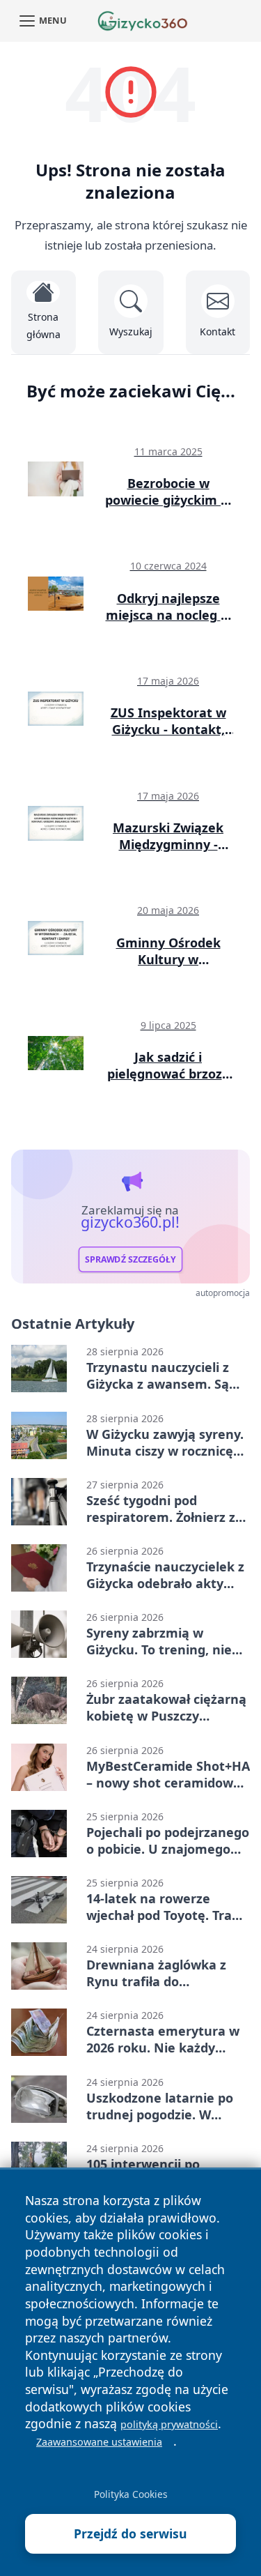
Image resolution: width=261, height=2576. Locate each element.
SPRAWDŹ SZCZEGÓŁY (130, 1259)
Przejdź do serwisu (130, 2533)
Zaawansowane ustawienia (99, 2442)
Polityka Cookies (131, 2494)
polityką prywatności (169, 2424)
